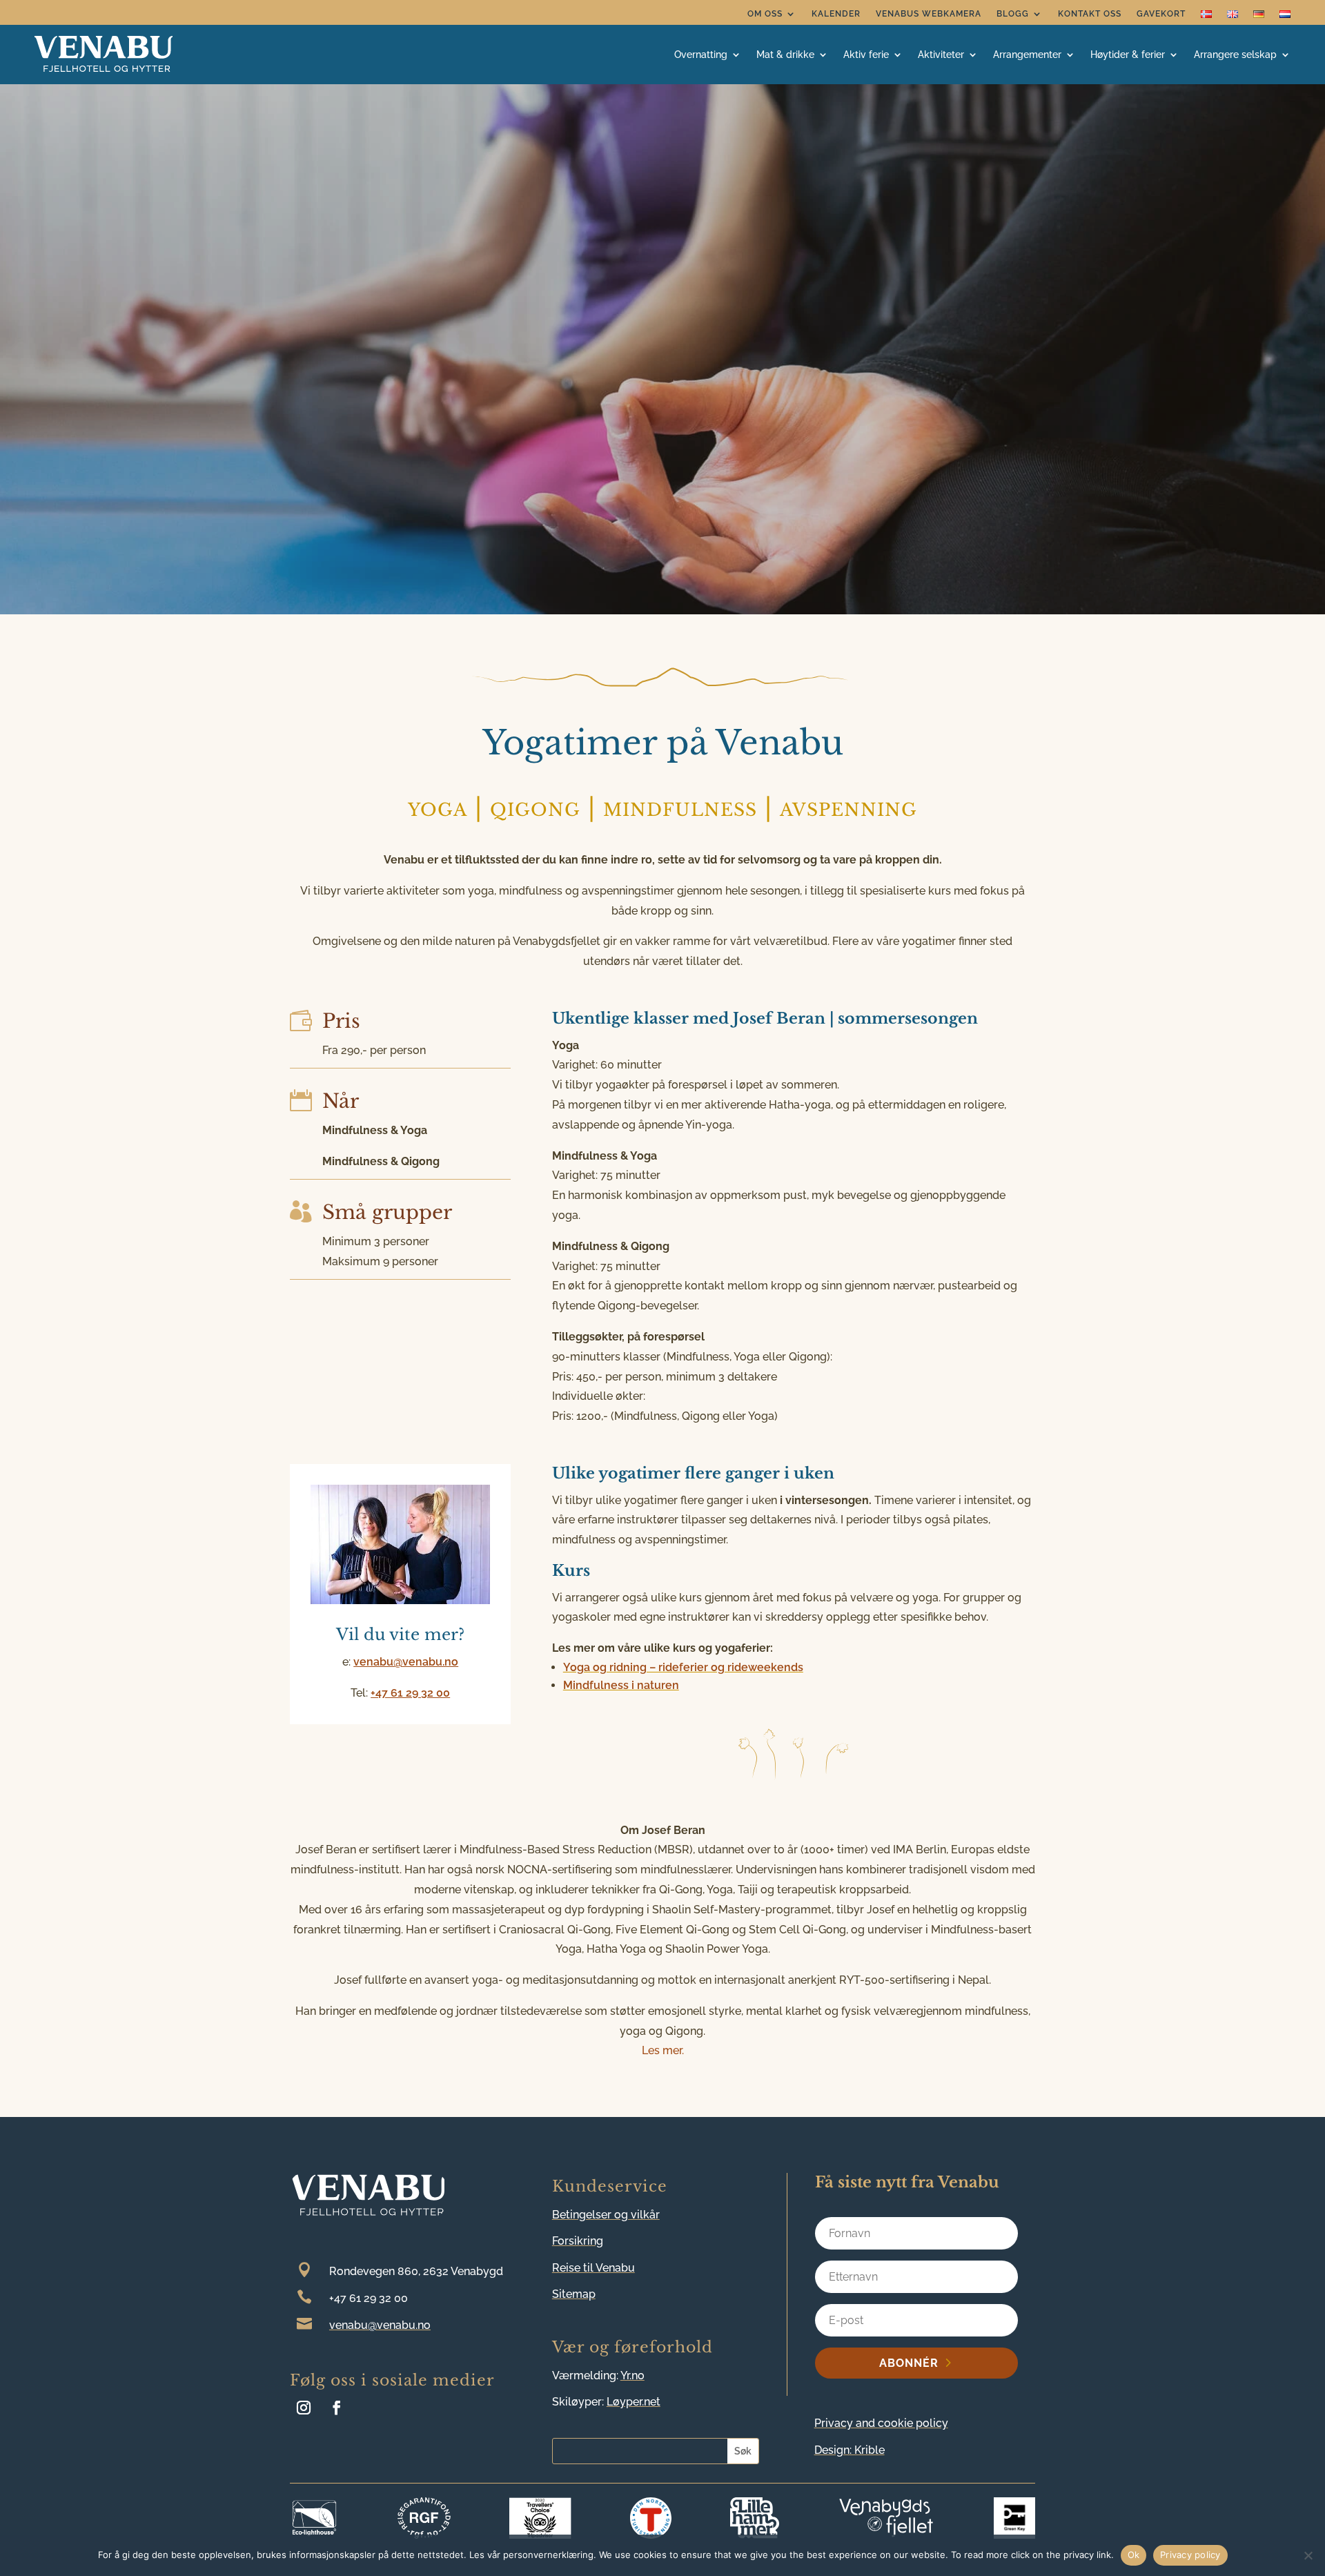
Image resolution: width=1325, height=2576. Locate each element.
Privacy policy (1190, 2555)
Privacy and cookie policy (881, 2423)
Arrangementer (1027, 55)
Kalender (836, 14)
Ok (1134, 2555)
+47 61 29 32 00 (410, 1693)
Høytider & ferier (1128, 55)
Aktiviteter (941, 55)
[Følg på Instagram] (304, 2408)
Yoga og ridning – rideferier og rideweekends (683, 1667)
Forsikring (578, 2241)
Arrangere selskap (1235, 55)
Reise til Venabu (593, 2268)
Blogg (1013, 14)
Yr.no (632, 2375)
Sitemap (574, 2294)
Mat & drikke (785, 55)
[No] (1308, 2555)
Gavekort (1161, 14)
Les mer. (663, 2050)
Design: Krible (850, 2450)
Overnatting (701, 55)
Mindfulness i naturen (621, 1685)
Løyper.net (634, 2402)
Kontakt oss (1090, 14)
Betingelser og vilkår (606, 2215)
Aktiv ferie (866, 55)
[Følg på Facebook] (337, 2408)
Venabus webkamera (929, 14)
